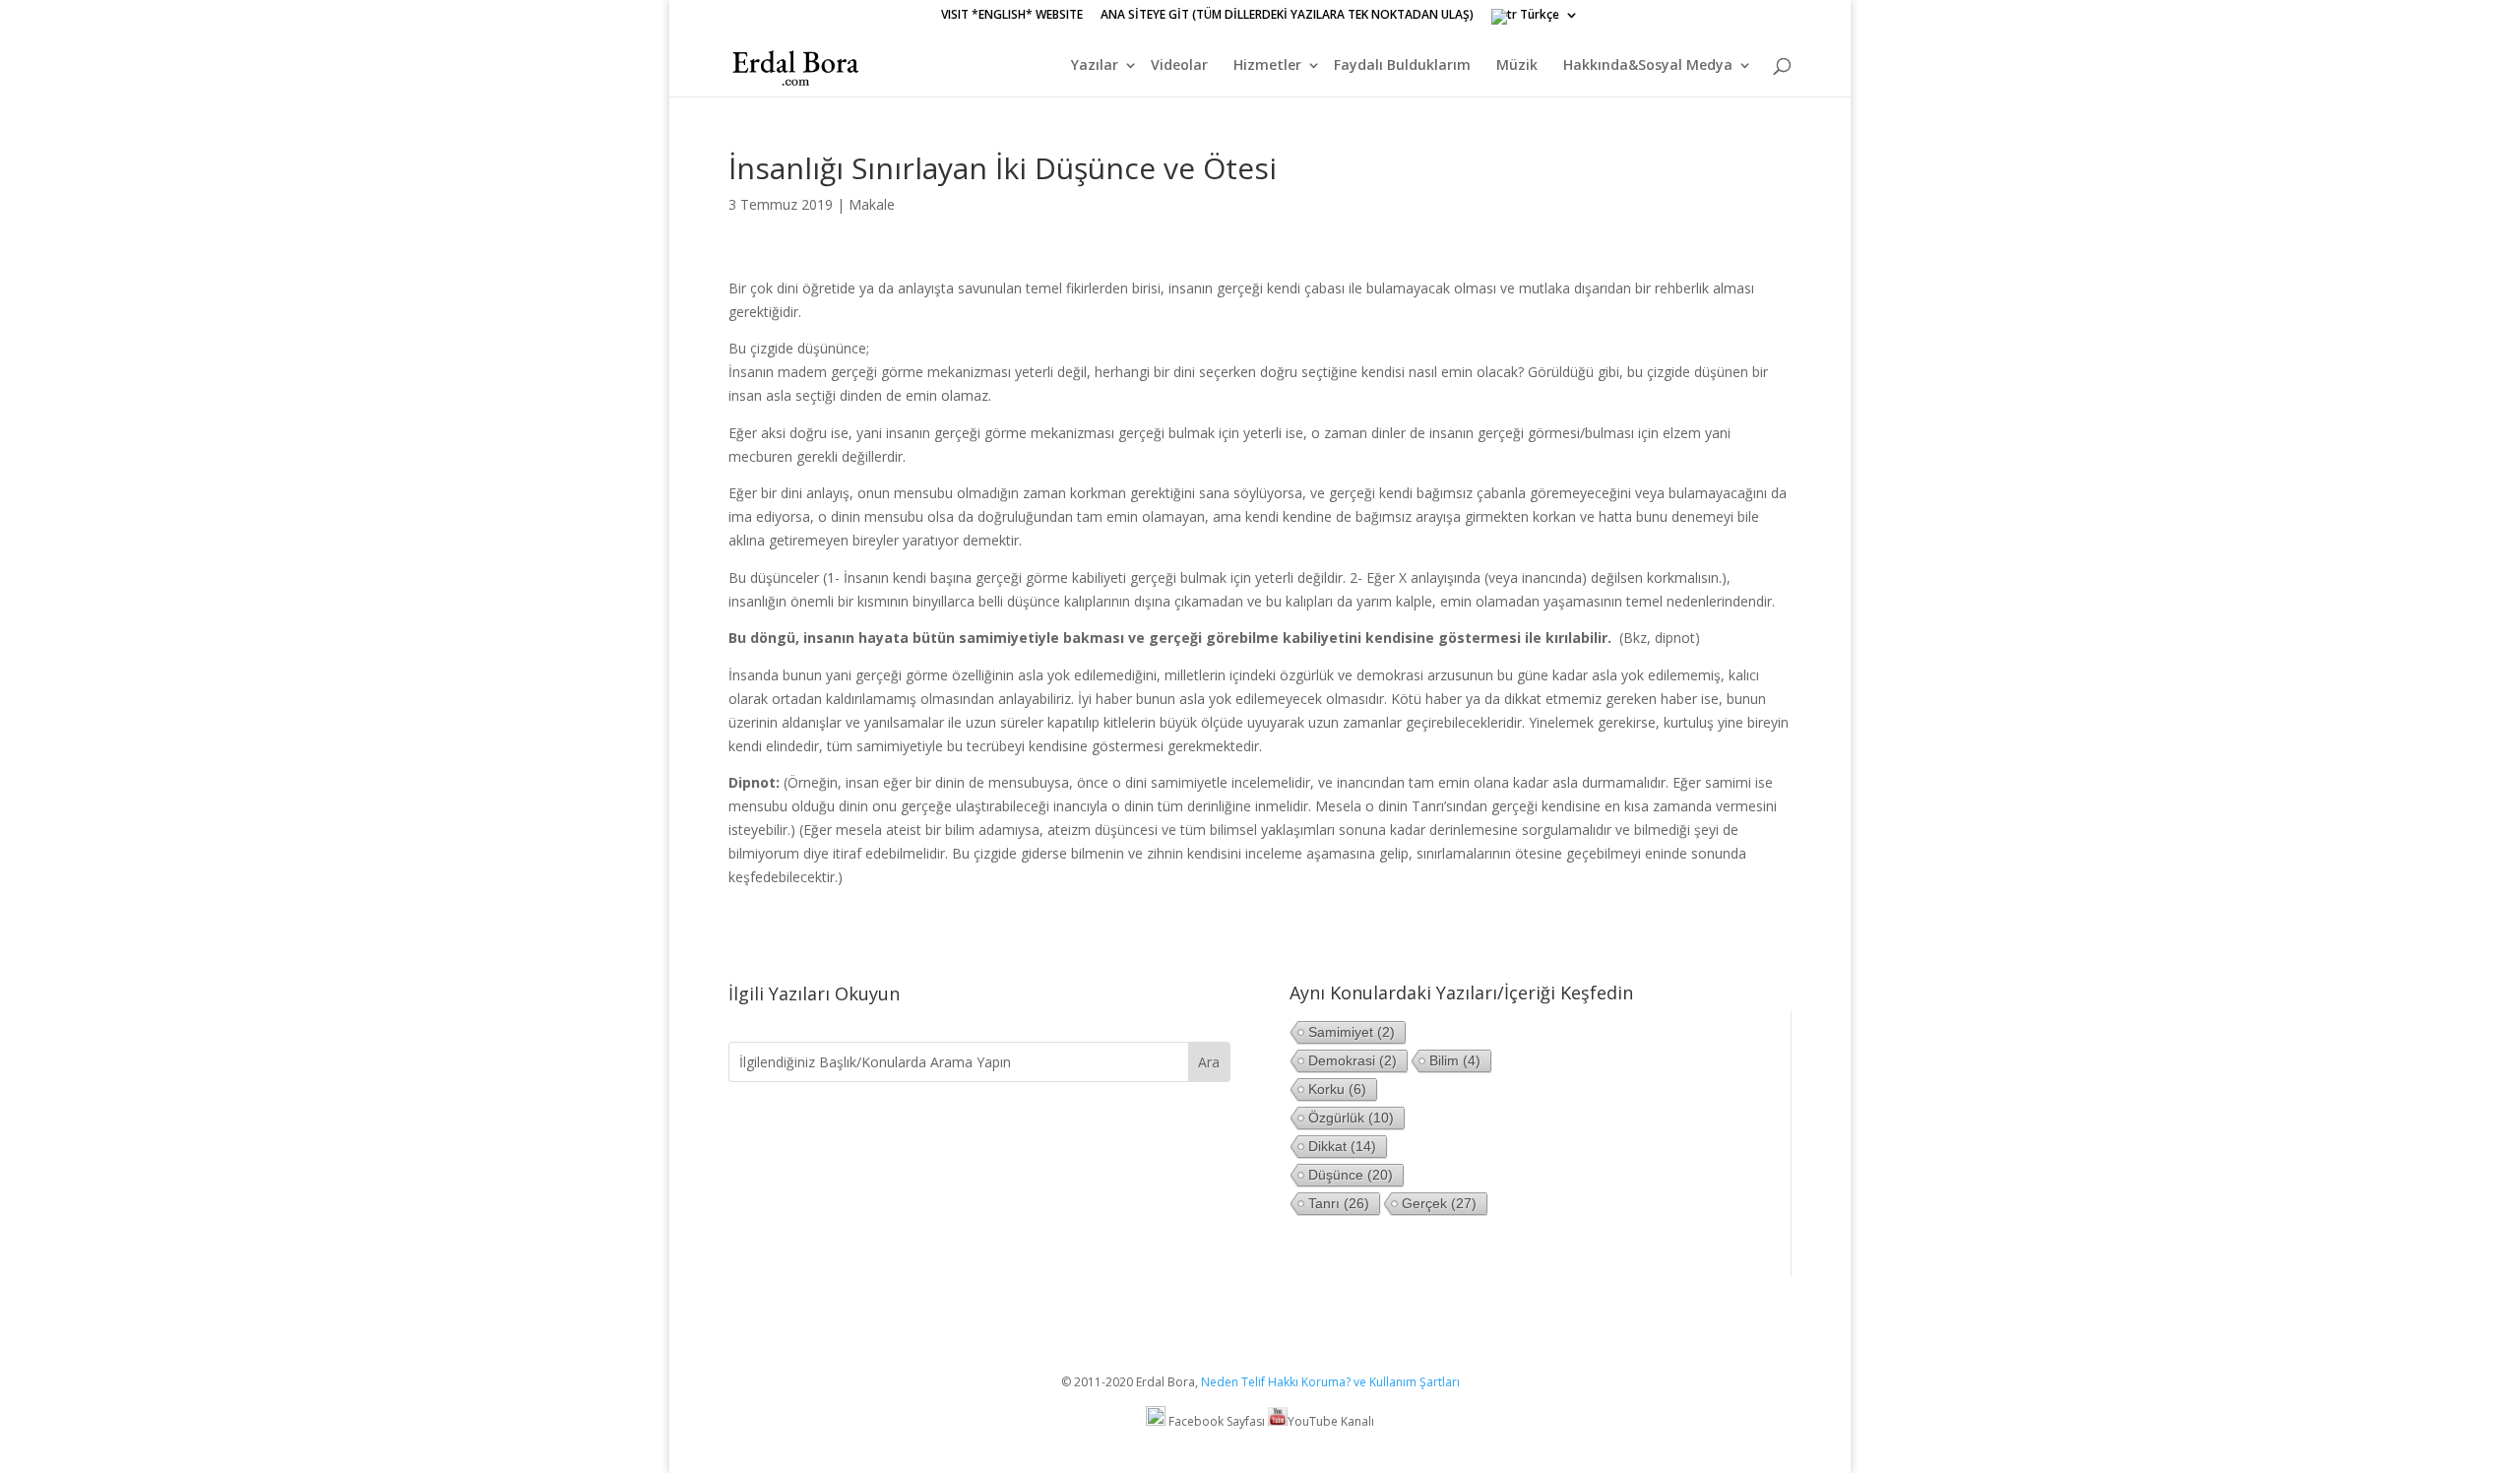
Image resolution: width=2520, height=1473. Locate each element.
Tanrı (1339, 1203)
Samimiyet (1352, 1032)
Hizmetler (1267, 66)
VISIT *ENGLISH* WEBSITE (1012, 16)
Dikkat (1342, 1146)
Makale (872, 204)
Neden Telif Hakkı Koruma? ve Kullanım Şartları (1330, 1382)
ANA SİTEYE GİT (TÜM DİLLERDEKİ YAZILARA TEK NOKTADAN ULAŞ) (1287, 16)
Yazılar (1095, 66)
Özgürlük (1351, 1118)
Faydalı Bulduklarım (1402, 66)
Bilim (1455, 1060)
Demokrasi (1353, 1060)
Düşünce (1351, 1175)
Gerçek (1439, 1203)
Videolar (1179, 66)
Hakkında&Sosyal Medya (1648, 66)
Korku (1337, 1089)
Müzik (1517, 66)
